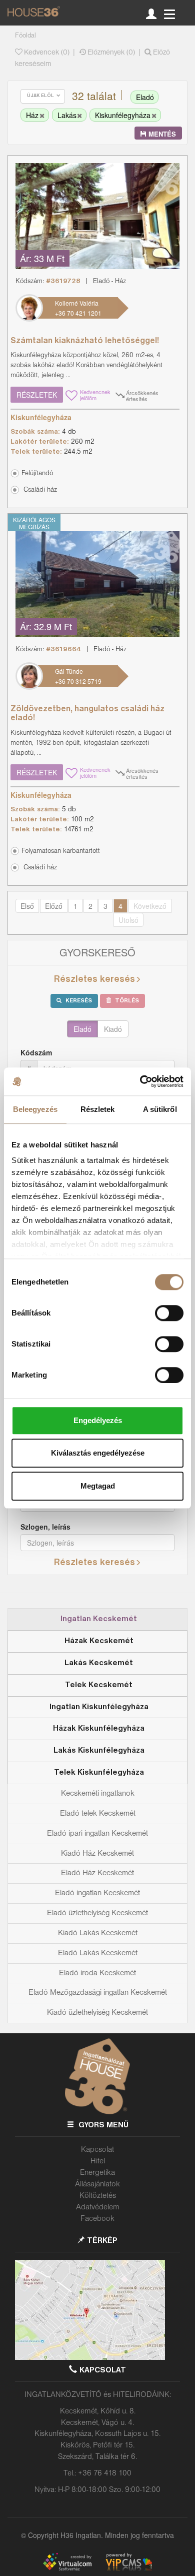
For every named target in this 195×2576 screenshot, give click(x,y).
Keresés (78, 1001)
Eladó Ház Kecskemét (97, 1873)
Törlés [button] (126, 1001)
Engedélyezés (98, 1420)
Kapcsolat (97, 2150)
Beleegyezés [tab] (35, 1109)
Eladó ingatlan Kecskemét (97, 1893)
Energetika (97, 2173)
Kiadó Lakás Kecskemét (98, 1933)
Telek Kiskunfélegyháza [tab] (99, 1773)
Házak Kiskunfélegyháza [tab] (99, 1729)
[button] (95, 489)
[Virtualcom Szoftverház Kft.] (72, 2560)
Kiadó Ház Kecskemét (97, 1854)
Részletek (37, 395)
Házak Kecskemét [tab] (99, 1641)
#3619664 (63, 650)
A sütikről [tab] (160, 1109)
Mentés (161, 134)
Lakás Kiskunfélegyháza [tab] (99, 1751)
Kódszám (36, 1052)
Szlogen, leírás (45, 1527)
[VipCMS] (129, 2560)
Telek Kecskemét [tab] (99, 1685)
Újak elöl (41, 96)
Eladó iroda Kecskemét (97, 1973)
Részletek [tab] (98, 1109)
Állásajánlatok (97, 2184)
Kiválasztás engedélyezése (98, 1453)
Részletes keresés (94, 979)
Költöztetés (98, 2196)
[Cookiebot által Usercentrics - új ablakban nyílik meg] (140, 1081)
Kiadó (113, 1029)
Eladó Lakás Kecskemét (98, 1953)
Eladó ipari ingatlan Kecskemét (97, 1834)
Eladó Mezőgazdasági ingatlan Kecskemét (98, 1993)
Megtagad (98, 1486)
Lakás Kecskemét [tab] (99, 1663)
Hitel (98, 2161)
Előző (54, 906)
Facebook (97, 2219)
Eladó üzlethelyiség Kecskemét (97, 1913)
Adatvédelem (98, 2207)
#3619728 (63, 281)
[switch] (169, 1313)
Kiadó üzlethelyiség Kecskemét (97, 2013)
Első (27, 906)
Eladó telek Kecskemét (98, 1814)
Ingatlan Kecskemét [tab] (99, 1619)
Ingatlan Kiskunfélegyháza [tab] (99, 1707)
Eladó (82, 1029)
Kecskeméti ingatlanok (98, 1794)
